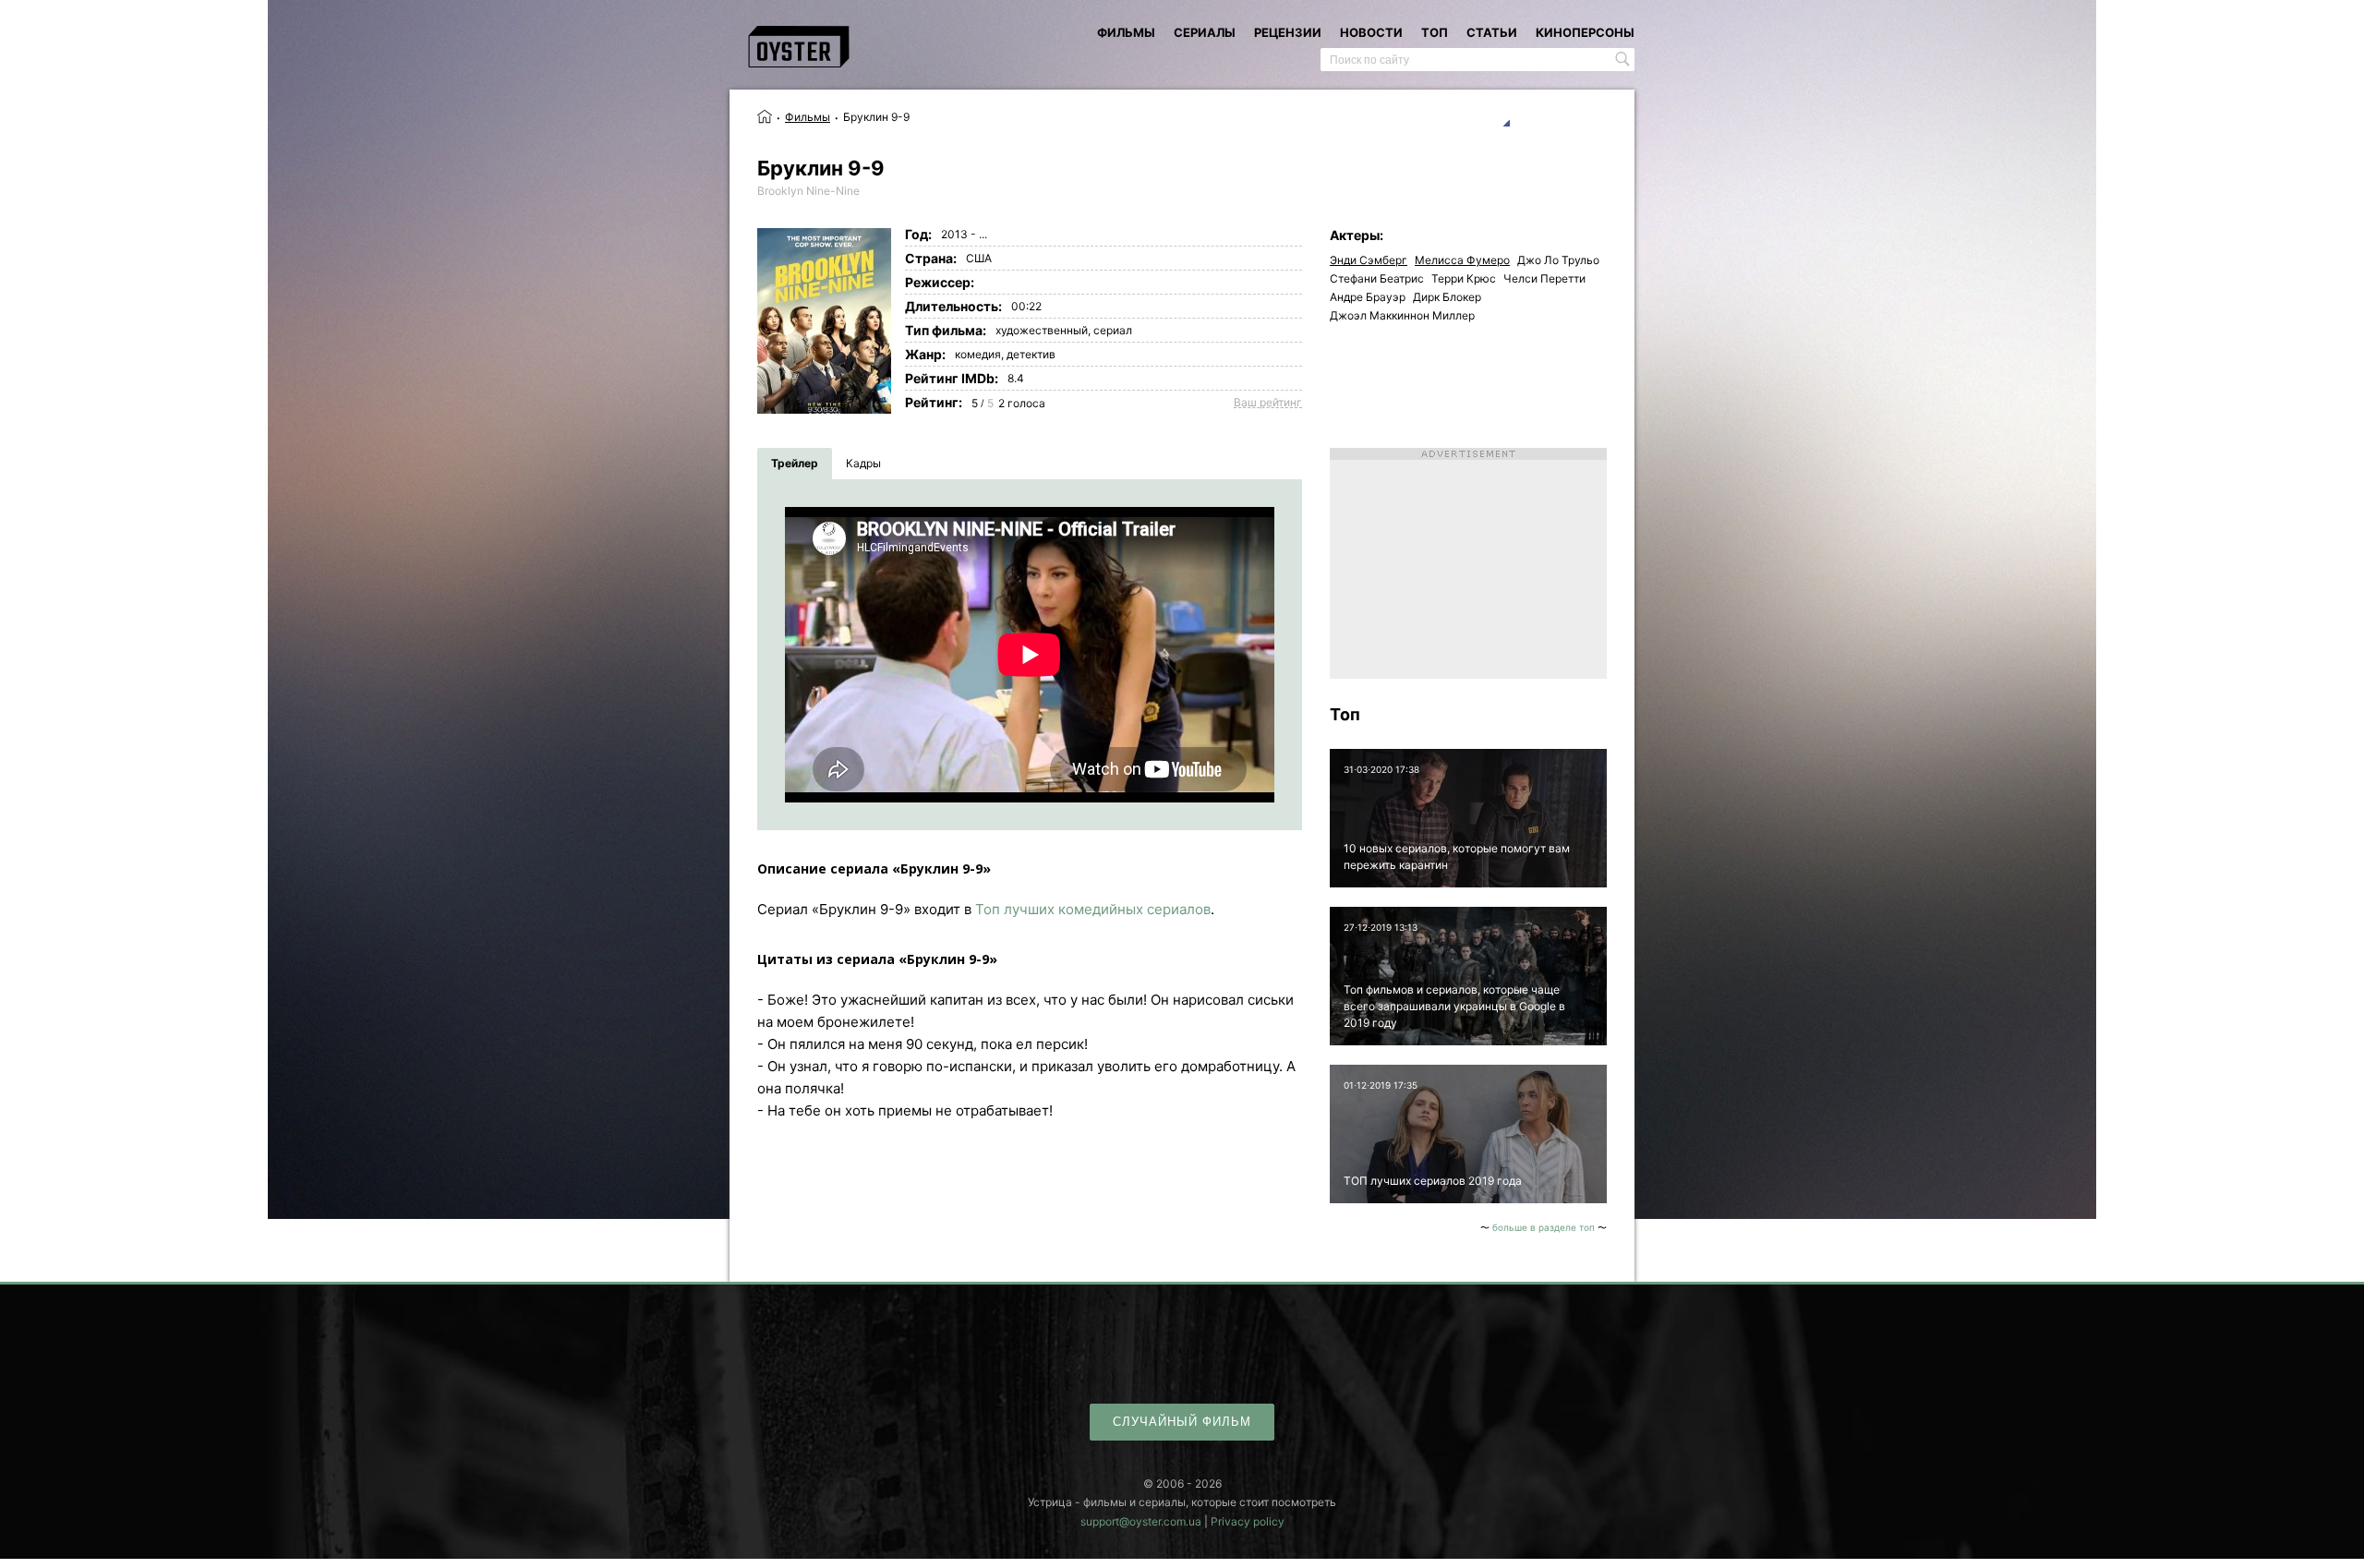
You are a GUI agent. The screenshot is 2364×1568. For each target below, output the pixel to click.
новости (1371, 32)
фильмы (1126, 32)
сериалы (1205, 32)
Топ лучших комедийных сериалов (1093, 909)
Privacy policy (1248, 1521)
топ (1435, 32)
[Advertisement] (1468, 563)
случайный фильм (1182, 1422)
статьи (1492, 32)
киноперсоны (1585, 32)
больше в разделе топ (1544, 1227)
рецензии (1288, 32)
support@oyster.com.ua (1141, 1521)
